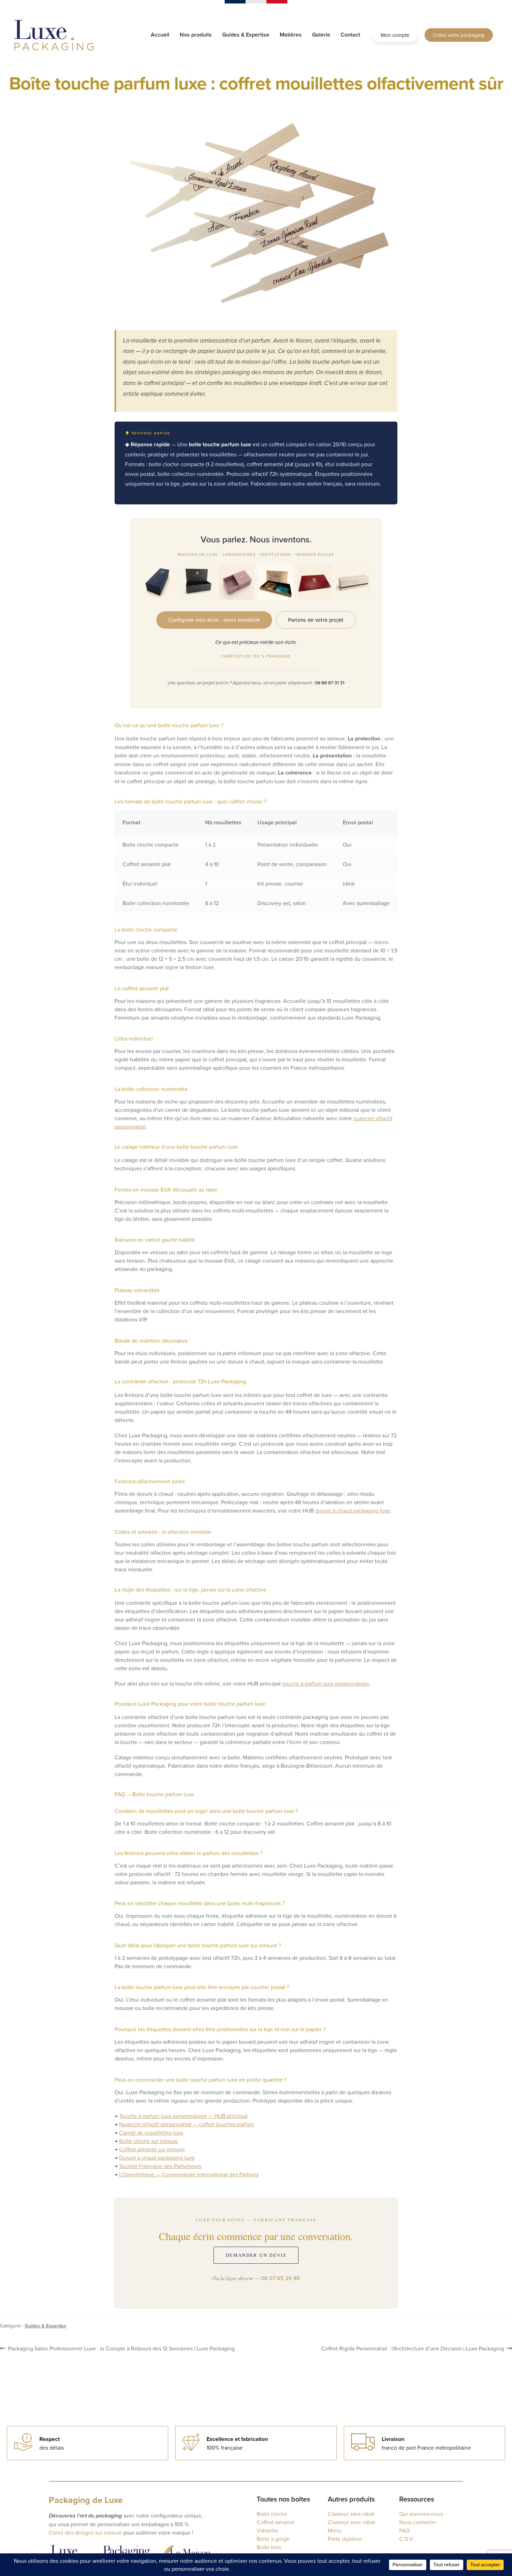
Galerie (321, 35)
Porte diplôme (345, 2539)
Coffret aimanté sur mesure (152, 2149)
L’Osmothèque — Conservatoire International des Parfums (189, 2174)
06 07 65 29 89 (280, 2278)
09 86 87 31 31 (330, 683)
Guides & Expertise (246, 35)
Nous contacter (418, 2522)
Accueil (160, 35)
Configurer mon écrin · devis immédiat (214, 620)
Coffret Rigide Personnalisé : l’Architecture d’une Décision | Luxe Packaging (413, 2348)
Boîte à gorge (273, 2539)
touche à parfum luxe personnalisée (326, 1683)
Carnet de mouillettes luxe (151, 2133)
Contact (350, 35)
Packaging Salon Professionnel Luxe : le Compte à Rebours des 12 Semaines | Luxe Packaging (121, 2348)
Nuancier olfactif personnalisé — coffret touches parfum (187, 2124)
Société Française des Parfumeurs (160, 2166)
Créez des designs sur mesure (85, 2532)
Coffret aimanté (276, 2522)
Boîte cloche (272, 2514)
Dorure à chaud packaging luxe (157, 2158)
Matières (291, 35)
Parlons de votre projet (316, 620)
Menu (335, 2530)
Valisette (267, 2530)
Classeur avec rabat (351, 2522)
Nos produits (196, 35)
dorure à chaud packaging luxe (353, 1510)
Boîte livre (269, 2547)
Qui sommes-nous (421, 2514)
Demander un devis (256, 2255)
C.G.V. (407, 2539)
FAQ (404, 2530)
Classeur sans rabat (351, 2514)
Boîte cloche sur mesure (149, 2141)
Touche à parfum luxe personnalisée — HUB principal (183, 2116)
